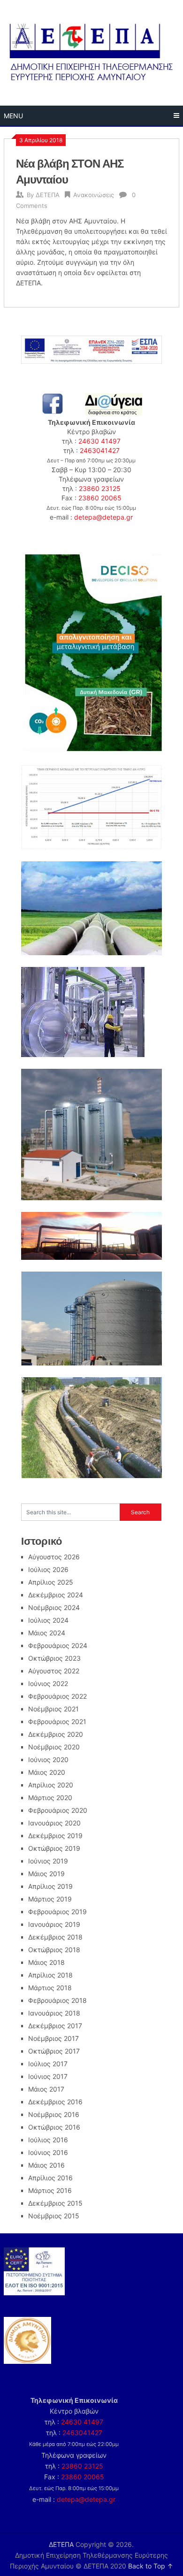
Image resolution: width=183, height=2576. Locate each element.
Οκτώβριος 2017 (54, 2051)
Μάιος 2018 (46, 1962)
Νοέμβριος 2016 (54, 2114)
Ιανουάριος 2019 (54, 1924)
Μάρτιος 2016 (50, 2190)
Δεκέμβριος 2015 (55, 2203)
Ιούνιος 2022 (48, 1683)
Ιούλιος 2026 (48, 1569)
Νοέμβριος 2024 (54, 1607)
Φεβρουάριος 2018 (57, 2000)
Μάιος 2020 (47, 1772)
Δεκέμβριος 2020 (56, 1734)
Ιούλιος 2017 (48, 2064)
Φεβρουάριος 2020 (58, 1810)
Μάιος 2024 (47, 1633)
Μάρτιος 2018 (50, 1988)
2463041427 (100, 450)
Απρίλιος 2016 (50, 2178)
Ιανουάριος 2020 (54, 1823)
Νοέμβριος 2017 (53, 2038)
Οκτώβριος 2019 (54, 1848)
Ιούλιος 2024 (48, 1620)
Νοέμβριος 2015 (54, 2216)
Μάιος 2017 (46, 2089)
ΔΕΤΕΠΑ (48, 195)
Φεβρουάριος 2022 (57, 1696)
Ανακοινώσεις (94, 195)
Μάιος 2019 (46, 1874)
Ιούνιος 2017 (48, 2076)
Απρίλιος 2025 (51, 1582)
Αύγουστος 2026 (54, 1557)
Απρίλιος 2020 (51, 1785)
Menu (13, 116)
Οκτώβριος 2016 (54, 2127)
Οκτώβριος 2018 (54, 1950)
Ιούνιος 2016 (48, 2152)
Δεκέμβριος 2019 (55, 1836)
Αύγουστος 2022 (54, 1671)
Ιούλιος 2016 (48, 2140)
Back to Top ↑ (151, 2566)
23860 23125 (100, 488)
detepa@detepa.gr (103, 517)
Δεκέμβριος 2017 (55, 2026)
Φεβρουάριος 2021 (57, 1721)
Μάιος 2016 (46, 2165)
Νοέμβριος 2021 (53, 1709)
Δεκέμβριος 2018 (55, 1937)
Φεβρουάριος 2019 (57, 1912)
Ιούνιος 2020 (48, 1759)
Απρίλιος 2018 (50, 1975)
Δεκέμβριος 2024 (56, 1595)
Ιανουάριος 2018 (54, 2013)
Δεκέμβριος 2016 (55, 2102)
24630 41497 (99, 441)
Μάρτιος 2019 (50, 1899)
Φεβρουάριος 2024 (58, 1645)
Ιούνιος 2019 (48, 1861)
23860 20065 (100, 498)
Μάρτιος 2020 (50, 1798)
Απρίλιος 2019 (50, 1886)
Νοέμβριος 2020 (54, 1747)
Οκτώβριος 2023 (54, 1658)
